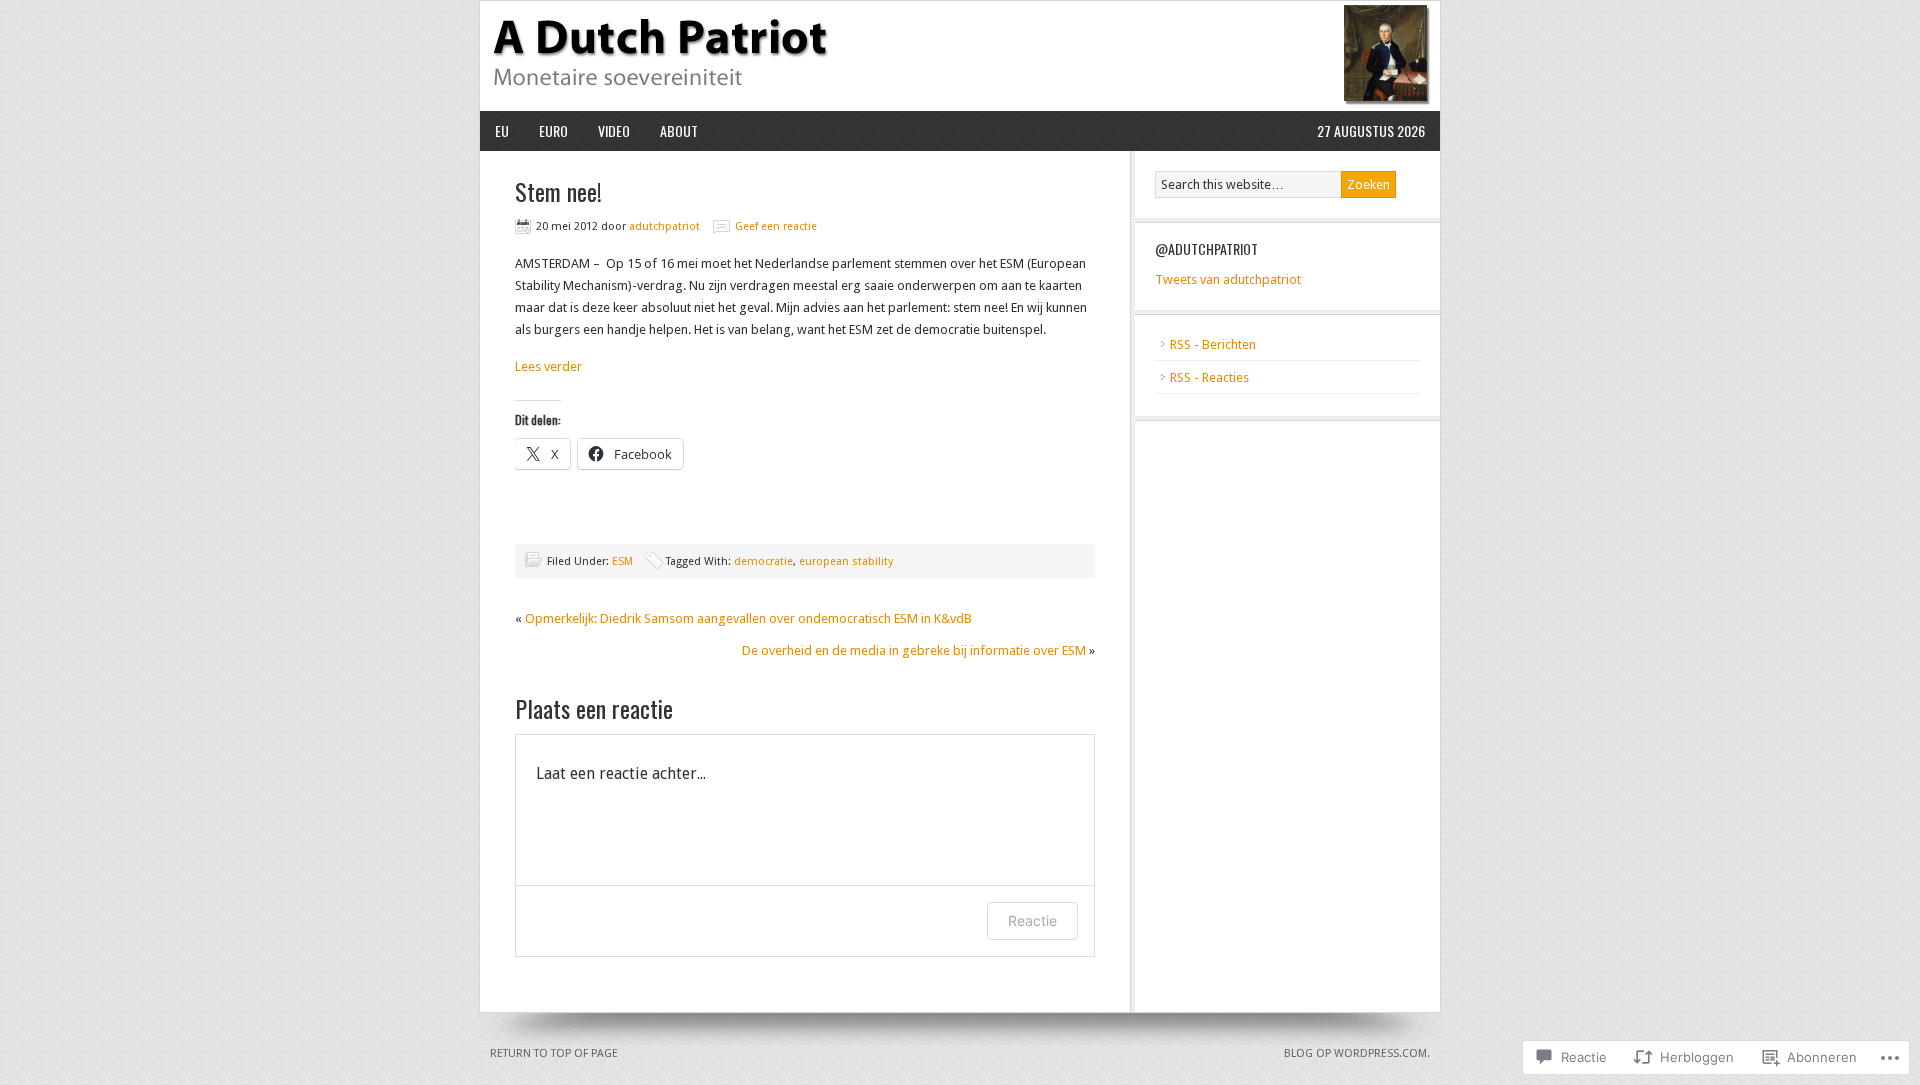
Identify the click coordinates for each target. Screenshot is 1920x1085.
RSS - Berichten (1213, 344)
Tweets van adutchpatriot (1228, 279)
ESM (622, 561)
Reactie (1032, 920)
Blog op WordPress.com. (1357, 1053)
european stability (846, 561)
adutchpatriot (664, 226)
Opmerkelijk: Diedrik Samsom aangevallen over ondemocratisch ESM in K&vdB (748, 618)
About (679, 130)
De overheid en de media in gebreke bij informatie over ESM (914, 650)
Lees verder (548, 366)
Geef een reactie (776, 226)
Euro (553, 130)
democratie (763, 561)
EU (502, 130)
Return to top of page (554, 1053)
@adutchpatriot (1206, 248)
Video (614, 130)
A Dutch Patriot (960, 56)
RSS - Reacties (1209, 377)
